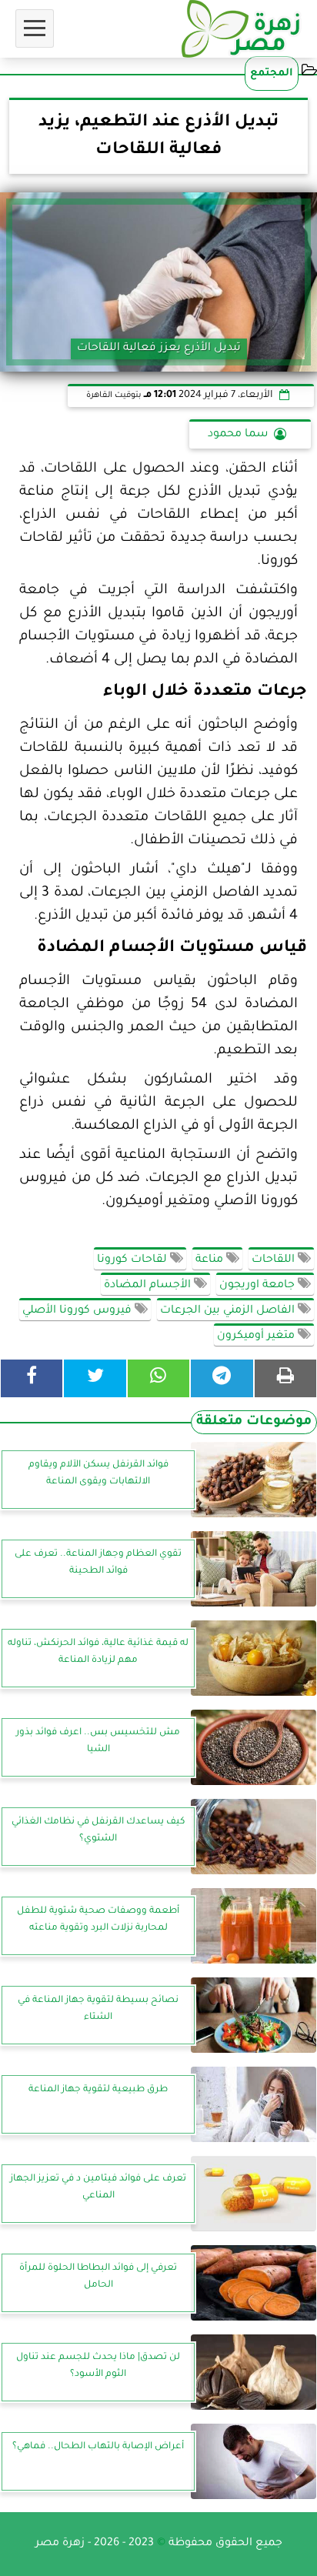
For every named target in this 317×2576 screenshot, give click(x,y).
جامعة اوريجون (259, 1286)
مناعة (211, 1260)
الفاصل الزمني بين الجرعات (229, 1311)
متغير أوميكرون (257, 1336)
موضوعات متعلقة (254, 1422)
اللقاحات (275, 1260)
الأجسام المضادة (149, 1286)
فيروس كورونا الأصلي (78, 1311)
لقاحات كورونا (133, 1260)
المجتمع (272, 73)
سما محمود (238, 435)
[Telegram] (222, 1378)
